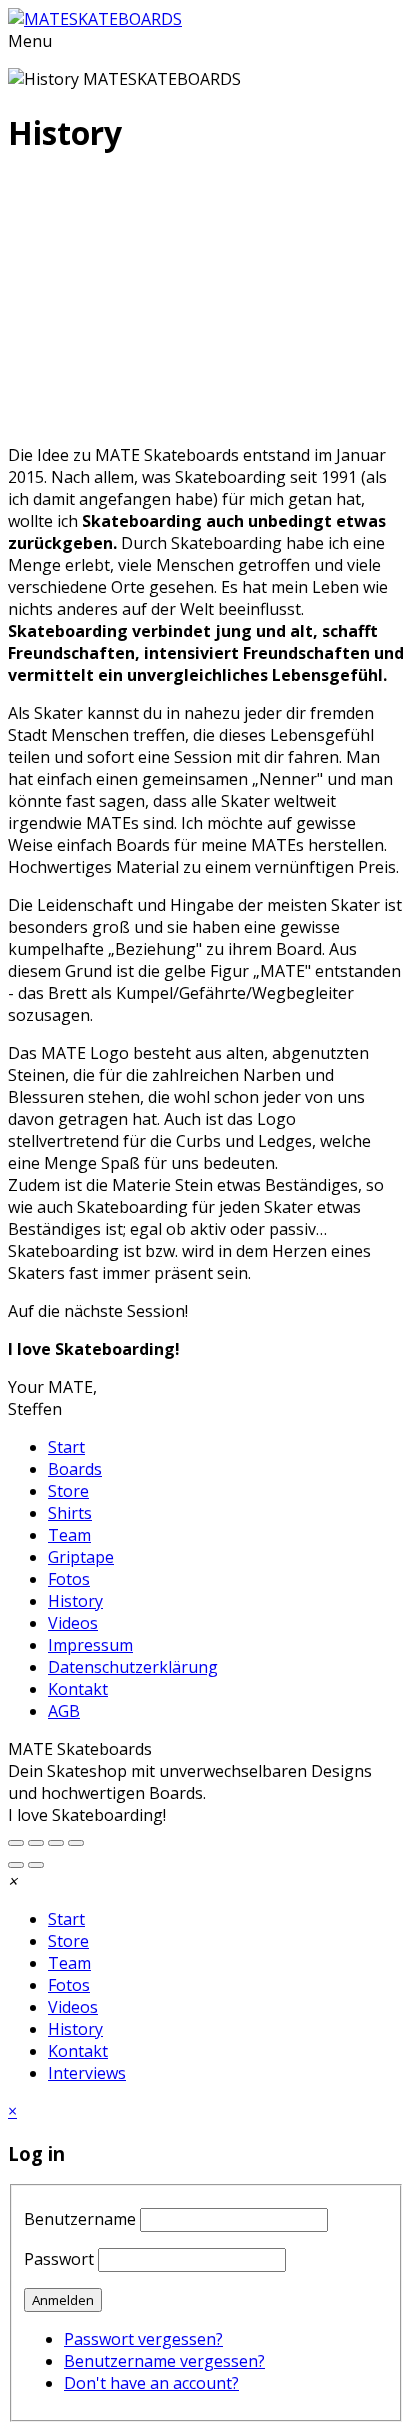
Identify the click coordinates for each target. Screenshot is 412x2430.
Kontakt (78, 1689)
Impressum (90, 1645)
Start (66, 1447)
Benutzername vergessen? (164, 2361)
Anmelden (63, 2300)
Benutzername (80, 2219)
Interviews (87, 2073)
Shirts (70, 1513)
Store (68, 1491)
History (75, 1601)
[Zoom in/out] (36, 1843)
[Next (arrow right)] (36, 1865)
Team (69, 1535)
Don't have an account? (151, 2383)
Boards (75, 1469)
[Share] (56, 1843)
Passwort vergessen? (143, 2339)
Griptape (81, 1557)
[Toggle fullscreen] (16, 1843)
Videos (73, 1623)
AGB (64, 1711)
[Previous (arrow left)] (16, 1865)
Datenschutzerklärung (133, 1667)
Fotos (69, 1579)
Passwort (59, 2259)
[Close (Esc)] (76, 1843)
